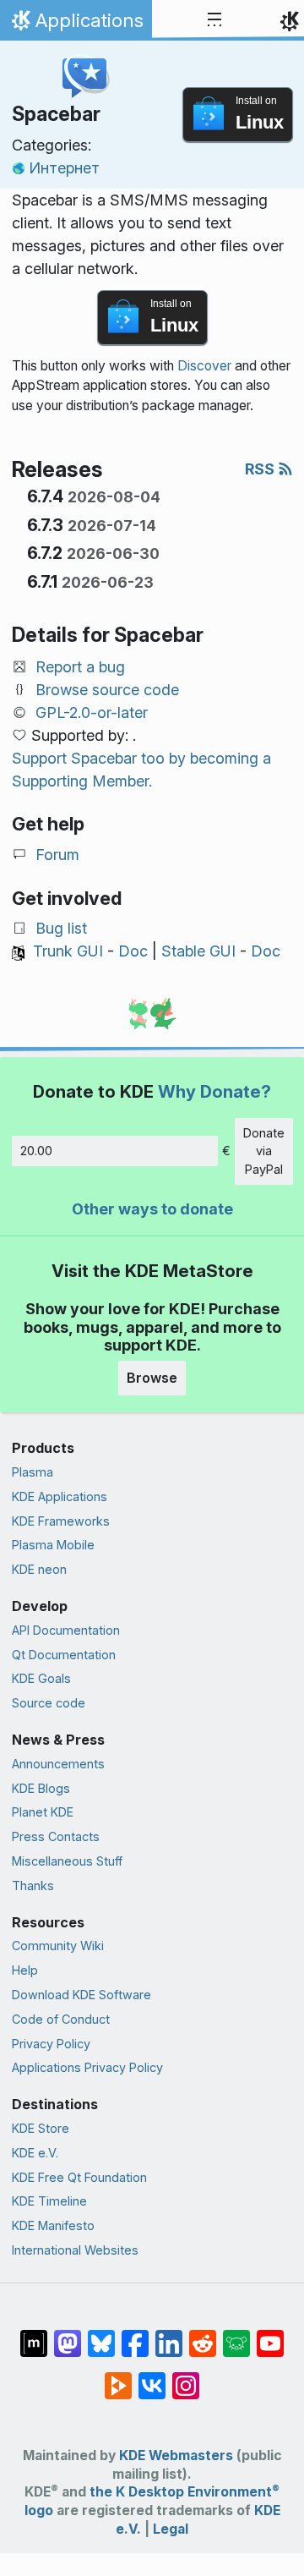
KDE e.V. (35, 2153)
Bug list (61, 928)
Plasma (33, 1472)
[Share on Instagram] (186, 2377)
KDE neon (39, 1569)
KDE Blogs (41, 1788)
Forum (57, 855)
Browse (152, 1378)
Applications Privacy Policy (87, 2067)
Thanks (33, 1885)
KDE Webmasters (176, 2455)
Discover (204, 366)
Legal (171, 2529)
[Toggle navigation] (214, 20)
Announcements (58, 1764)
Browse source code (107, 690)
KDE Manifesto (53, 2225)
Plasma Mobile (53, 1545)
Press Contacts (56, 1836)
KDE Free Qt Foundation (79, 2177)
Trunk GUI (68, 951)
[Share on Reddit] (203, 2335)
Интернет (64, 168)
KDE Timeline (49, 2201)
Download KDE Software (81, 1995)
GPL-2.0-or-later (92, 713)
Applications (76, 25)
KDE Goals (41, 1678)
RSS (261, 469)
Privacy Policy (51, 2044)
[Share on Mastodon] (68, 2335)
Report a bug (80, 667)
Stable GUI (198, 951)
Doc (133, 951)
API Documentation (66, 1630)
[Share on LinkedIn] (169, 2335)
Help (25, 1970)
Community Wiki (58, 1946)
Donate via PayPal (264, 1151)
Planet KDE (43, 1812)
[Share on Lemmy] (236, 2335)
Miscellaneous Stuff (67, 1861)
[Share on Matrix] (34, 2335)
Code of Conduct (61, 2019)
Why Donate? (214, 1091)
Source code (49, 1703)
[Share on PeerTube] (118, 2377)
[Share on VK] (152, 2377)
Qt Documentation (64, 1655)
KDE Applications (60, 1496)
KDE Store (41, 2128)
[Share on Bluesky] (101, 2335)
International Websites (75, 2250)
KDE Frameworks (61, 1521)
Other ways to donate (152, 1209)
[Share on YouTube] (270, 2335)
